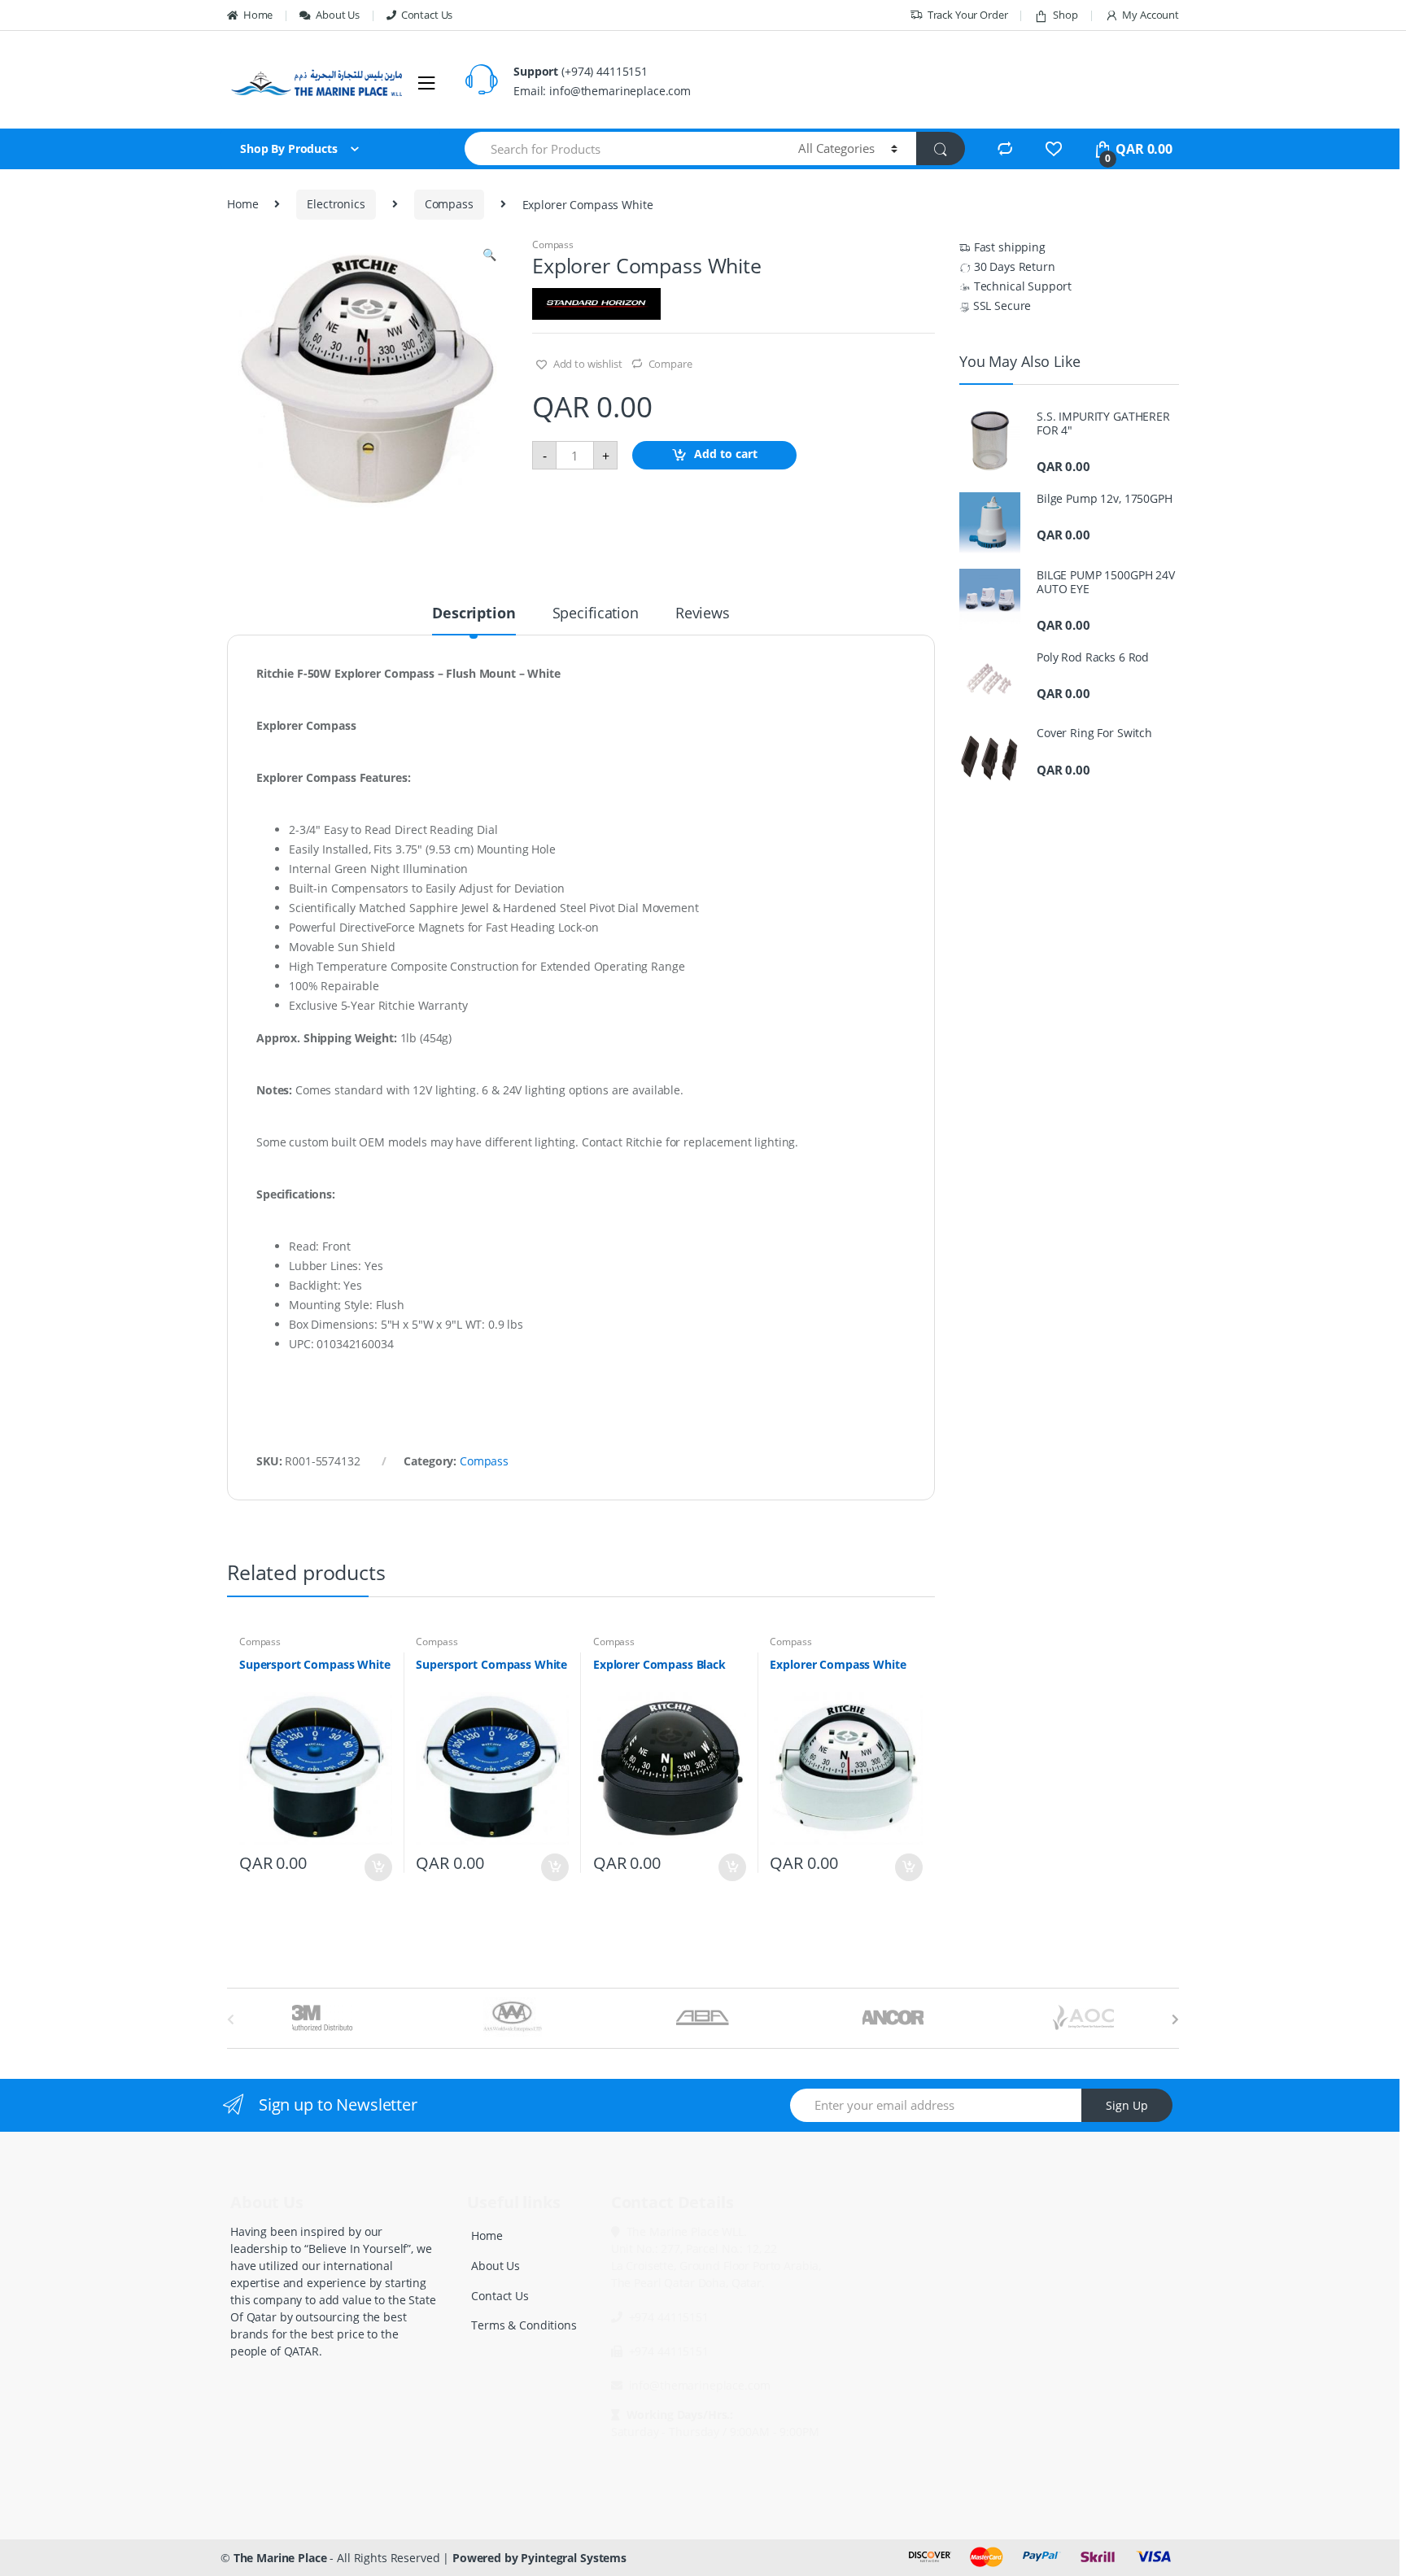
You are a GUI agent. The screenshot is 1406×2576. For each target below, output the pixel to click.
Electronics (336, 204)
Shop (1065, 15)
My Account (1151, 15)
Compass (449, 204)
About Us (338, 15)
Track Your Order (968, 15)
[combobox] (622, 148)
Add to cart (726, 454)
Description (474, 614)
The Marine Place (280, 2558)
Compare (670, 364)
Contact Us (427, 15)
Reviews (703, 614)
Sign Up (1127, 2105)
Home (258, 15)
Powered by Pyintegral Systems (539, 2558)
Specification (596, 614)
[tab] (474, 620)
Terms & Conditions (524, 2325)
